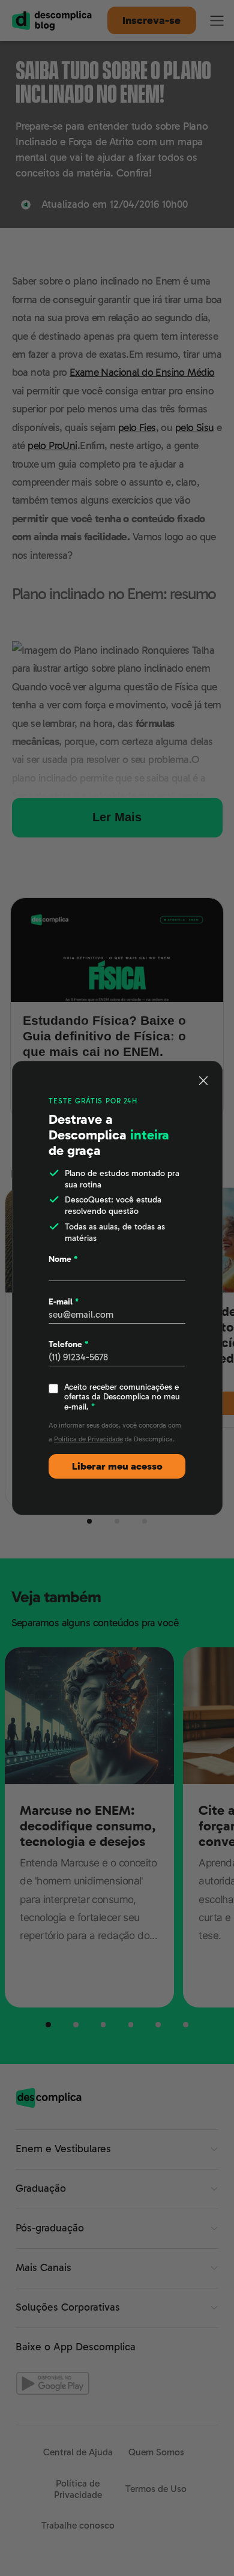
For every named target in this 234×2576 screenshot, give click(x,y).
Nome (63, 1259)
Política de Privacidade (88, 1439)
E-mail (64, 1302)
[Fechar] (204, 1080)
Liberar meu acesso (117, 1466)
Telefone (68, 1344)
